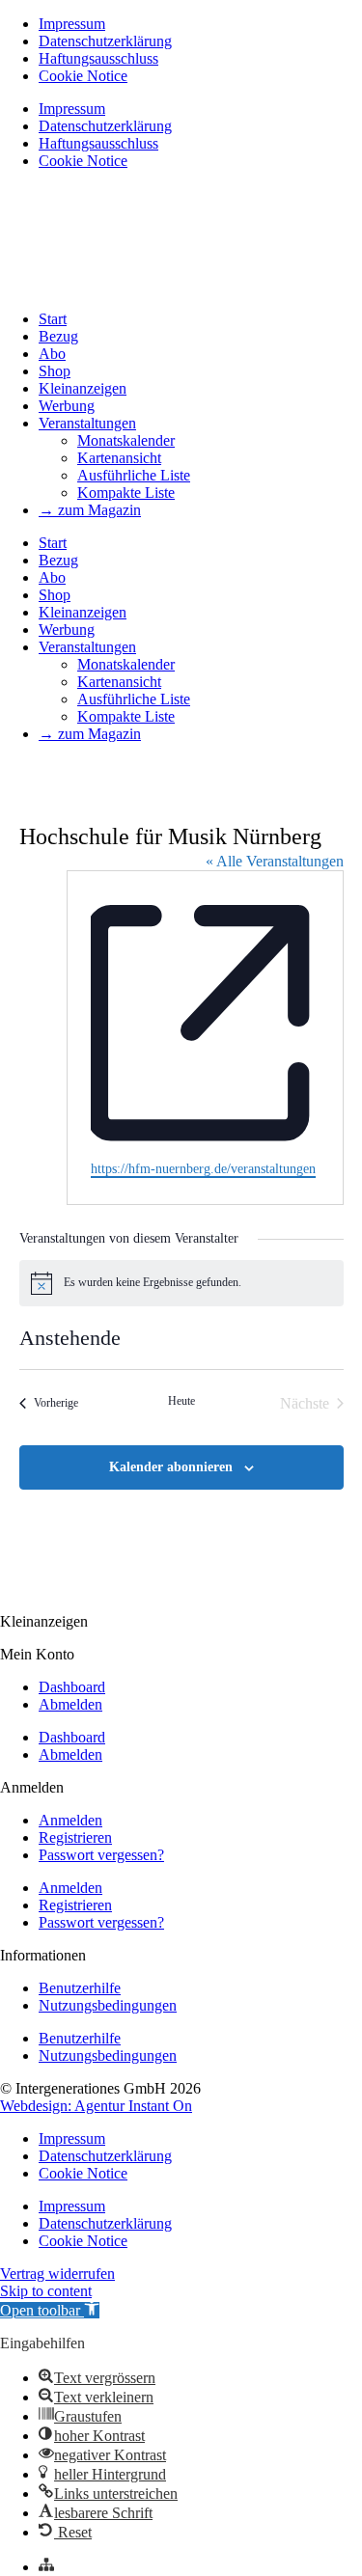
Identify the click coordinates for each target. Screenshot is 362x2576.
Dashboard (72, 1687)
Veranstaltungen (87, 423)
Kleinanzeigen (83, 388)
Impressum (72, 24)
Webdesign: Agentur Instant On (96, 2106)
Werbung (67, 406)
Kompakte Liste (126, 493)
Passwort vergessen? (101, 1855)
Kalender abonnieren (171, 1467)
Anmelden (70, 1820)
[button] (50, 2310)
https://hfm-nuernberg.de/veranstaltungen (203, 1169)
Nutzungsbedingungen (108, 2005)
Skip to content (46, 2291)
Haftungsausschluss (98, 58)
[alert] (181, 1283)
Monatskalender (126, 440)
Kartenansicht (119, 458)
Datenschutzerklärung (105, 41)
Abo (52, 354)
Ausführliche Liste (134, 475)
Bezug (58, 336)
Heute (181, 1401)
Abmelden (70, 1704)
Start (53, 319)
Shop (55, 371)
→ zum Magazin (90, 510)
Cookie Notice (83, 76)
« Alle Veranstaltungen (275, 861)
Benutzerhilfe (80, 1988)
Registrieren (75, 1837)
